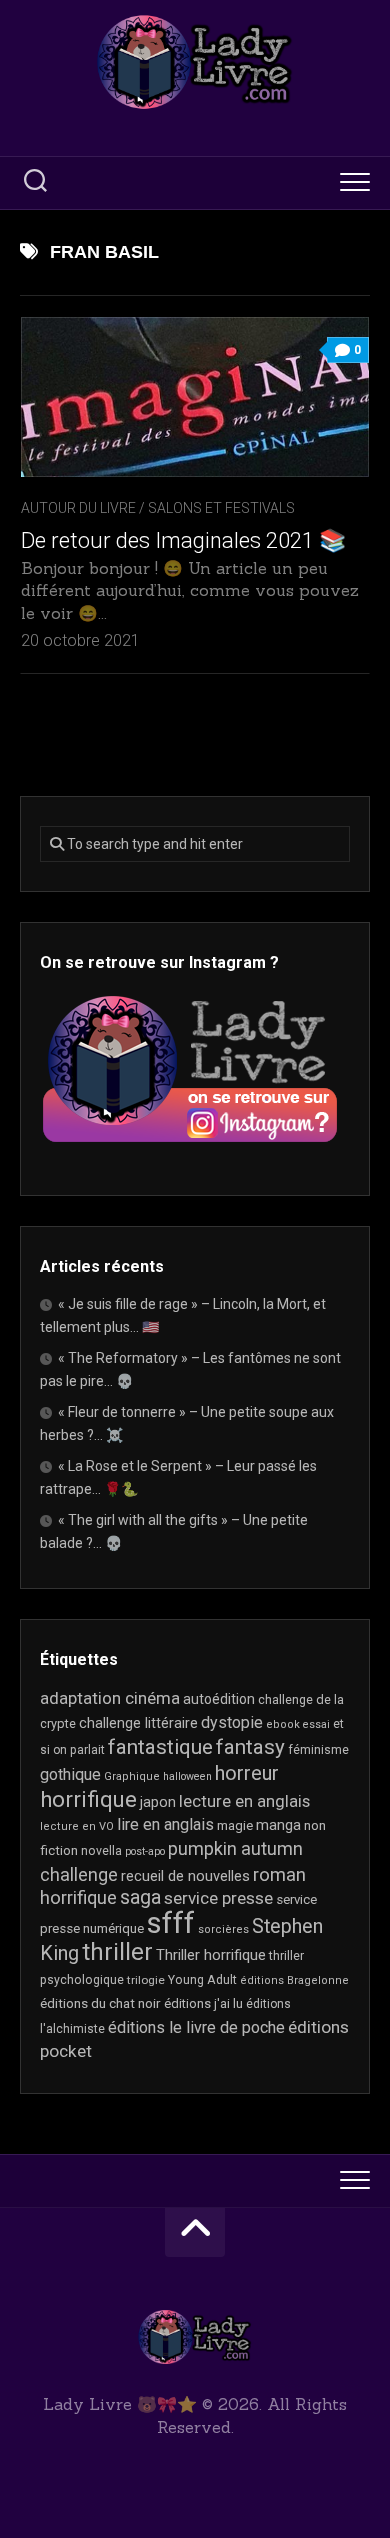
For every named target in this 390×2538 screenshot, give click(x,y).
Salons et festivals (221, 508)
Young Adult (202, 1980)
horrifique (88, 1799)
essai (316, 1724)
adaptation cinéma (110, 1698)
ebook (283, 1724)
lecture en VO (77, 1826)
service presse (218, 1898)
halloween (187, 1776)
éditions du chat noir (100, 2003)
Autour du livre (78, 508)
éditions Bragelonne (294, 1980)
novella (101, 1851)
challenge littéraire (138, 1723)
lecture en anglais (244, 1801)
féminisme (318, 1750)
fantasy (250, 1747)
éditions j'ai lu (203, 2003)
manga (278, 1825)
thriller (117, 1952)
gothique (70, 1774)
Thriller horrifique (211, 1955)
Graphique (132, 1776)
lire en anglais (165, 1824)
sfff (171, 1923)
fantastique (160, 1747)
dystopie (232, 1722)
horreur (247, 1773)
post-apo (145, 1851)
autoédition (219, 1699)
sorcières (223, 1929)
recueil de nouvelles (185, 1876)
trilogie (146, 1980)
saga (140, 1897)
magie (235, 1825)
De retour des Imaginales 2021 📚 (183, 540)
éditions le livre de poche (196, 2027)
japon (158, 1802)
